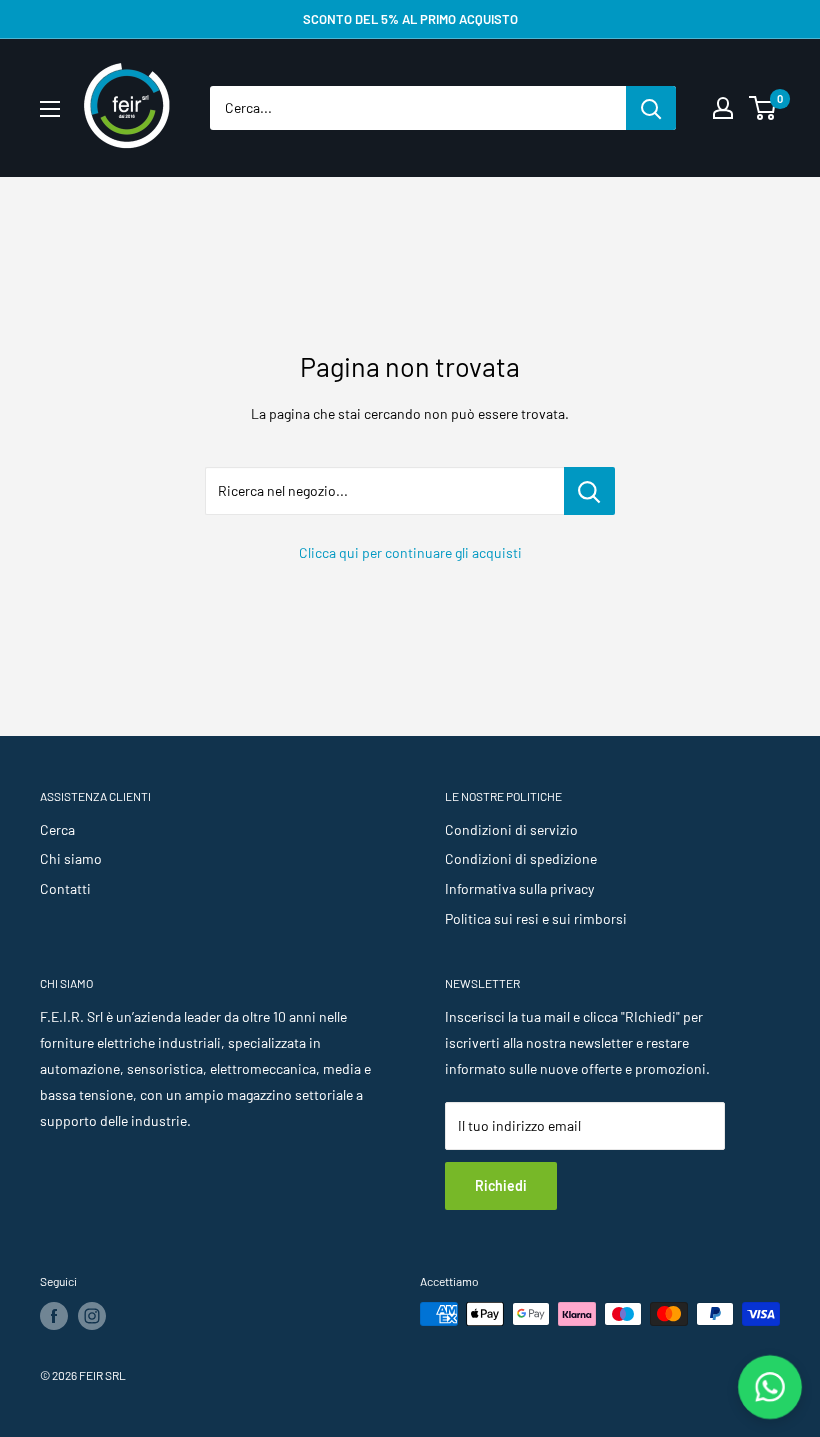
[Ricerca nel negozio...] (589, 491)
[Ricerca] (651, 108)
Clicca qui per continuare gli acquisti (410, 552)
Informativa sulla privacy (519, 888)
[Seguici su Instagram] (92, 1316)
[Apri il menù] (50, 109)
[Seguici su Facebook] (54, 1316)
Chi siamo (71, 858)
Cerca (57, 829)
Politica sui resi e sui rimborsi (536, 918)
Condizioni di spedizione (521, 858)
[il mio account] (723, 108)
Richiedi (501, 1185)
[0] (763, 108)
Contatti (65, 888)
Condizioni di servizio (511, 829)
